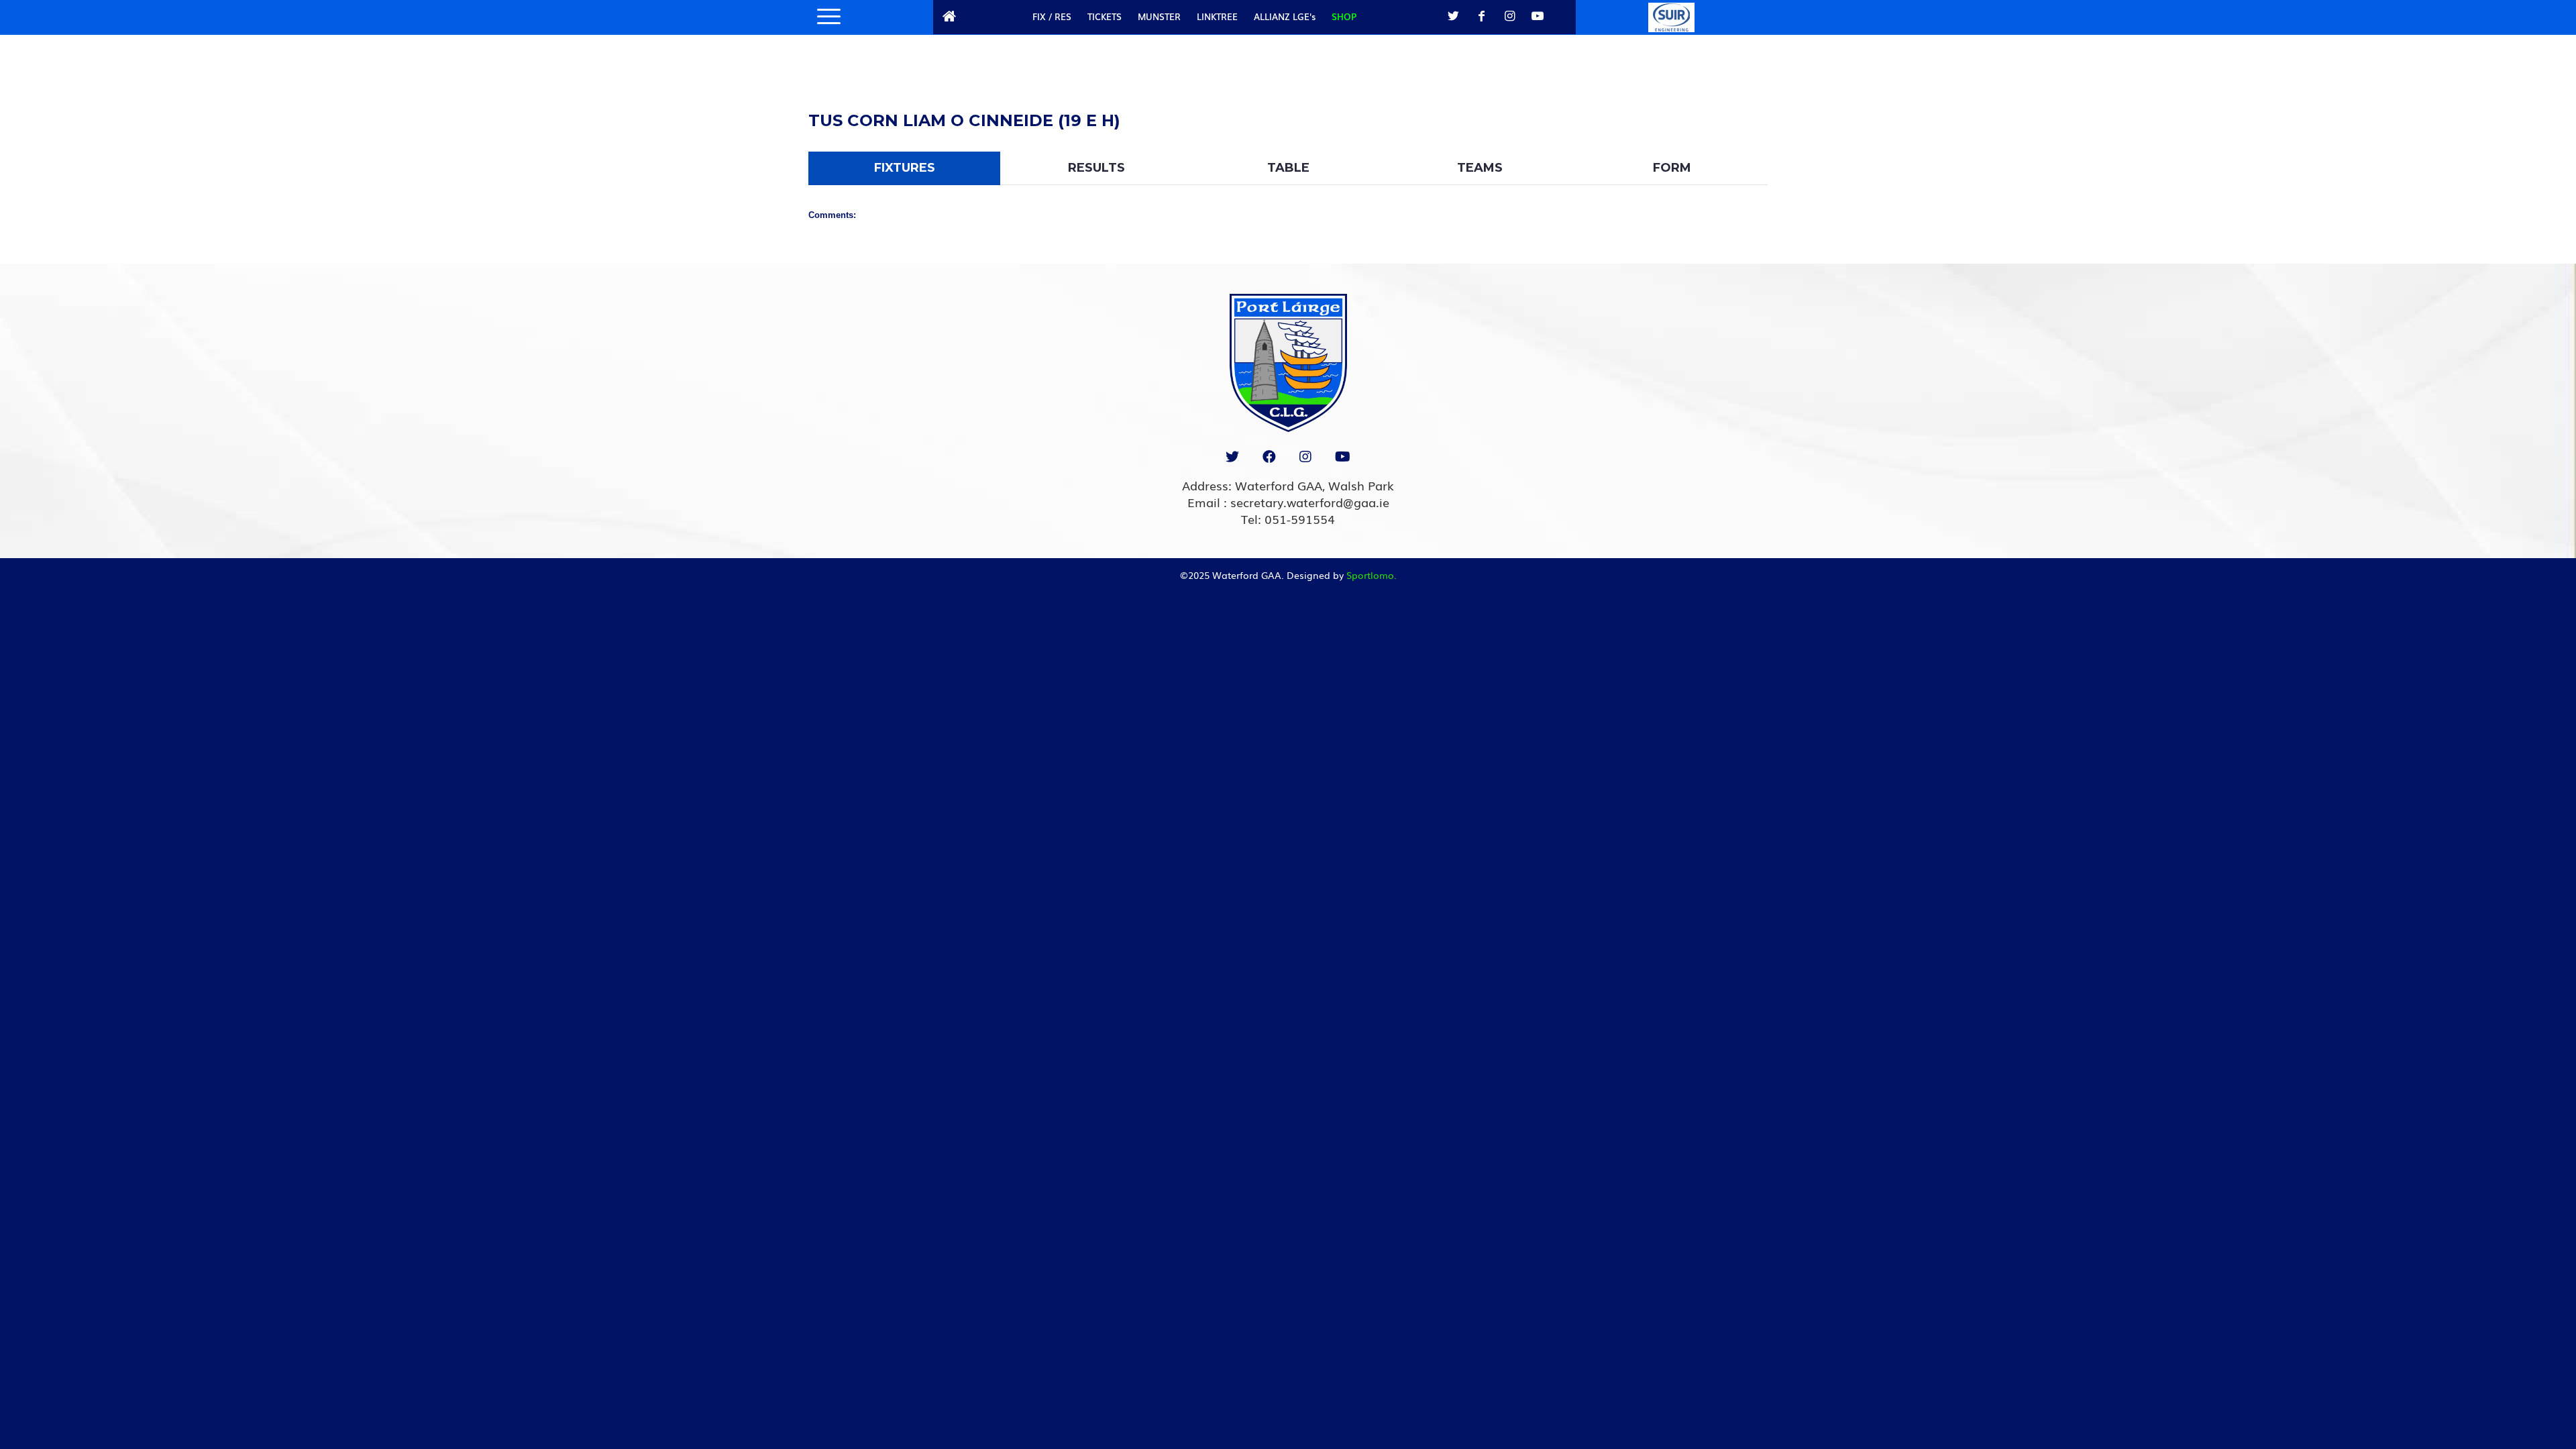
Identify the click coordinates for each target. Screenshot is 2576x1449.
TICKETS (1105, 16)
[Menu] (824, 17)
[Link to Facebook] (1481, 16)
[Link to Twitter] (1453, 16)
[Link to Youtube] (1538, 16)
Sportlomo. (1372, 575)
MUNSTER (1159, 16)
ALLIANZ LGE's (1285, 16)
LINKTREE (1217, 16)
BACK (1732, 104)
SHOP (1344, 16)
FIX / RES (1052, 16)
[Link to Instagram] (1509, 16)
